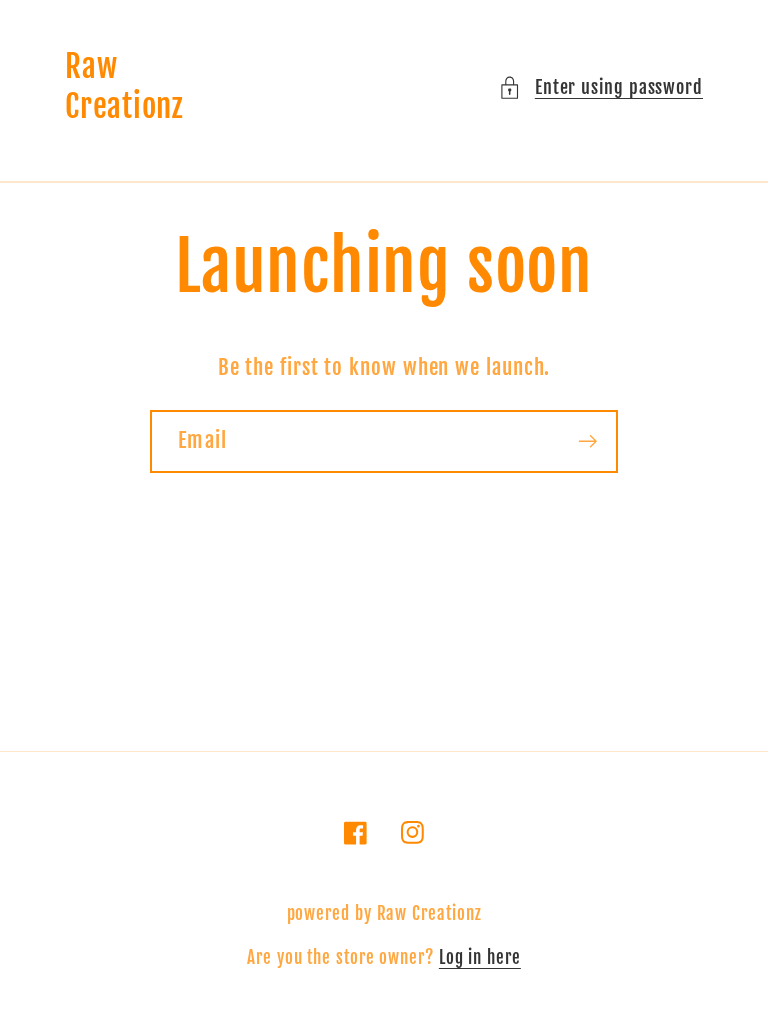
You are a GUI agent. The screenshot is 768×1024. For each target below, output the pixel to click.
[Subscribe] (587, 441)
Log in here (480, 957)
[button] (600, 87)
